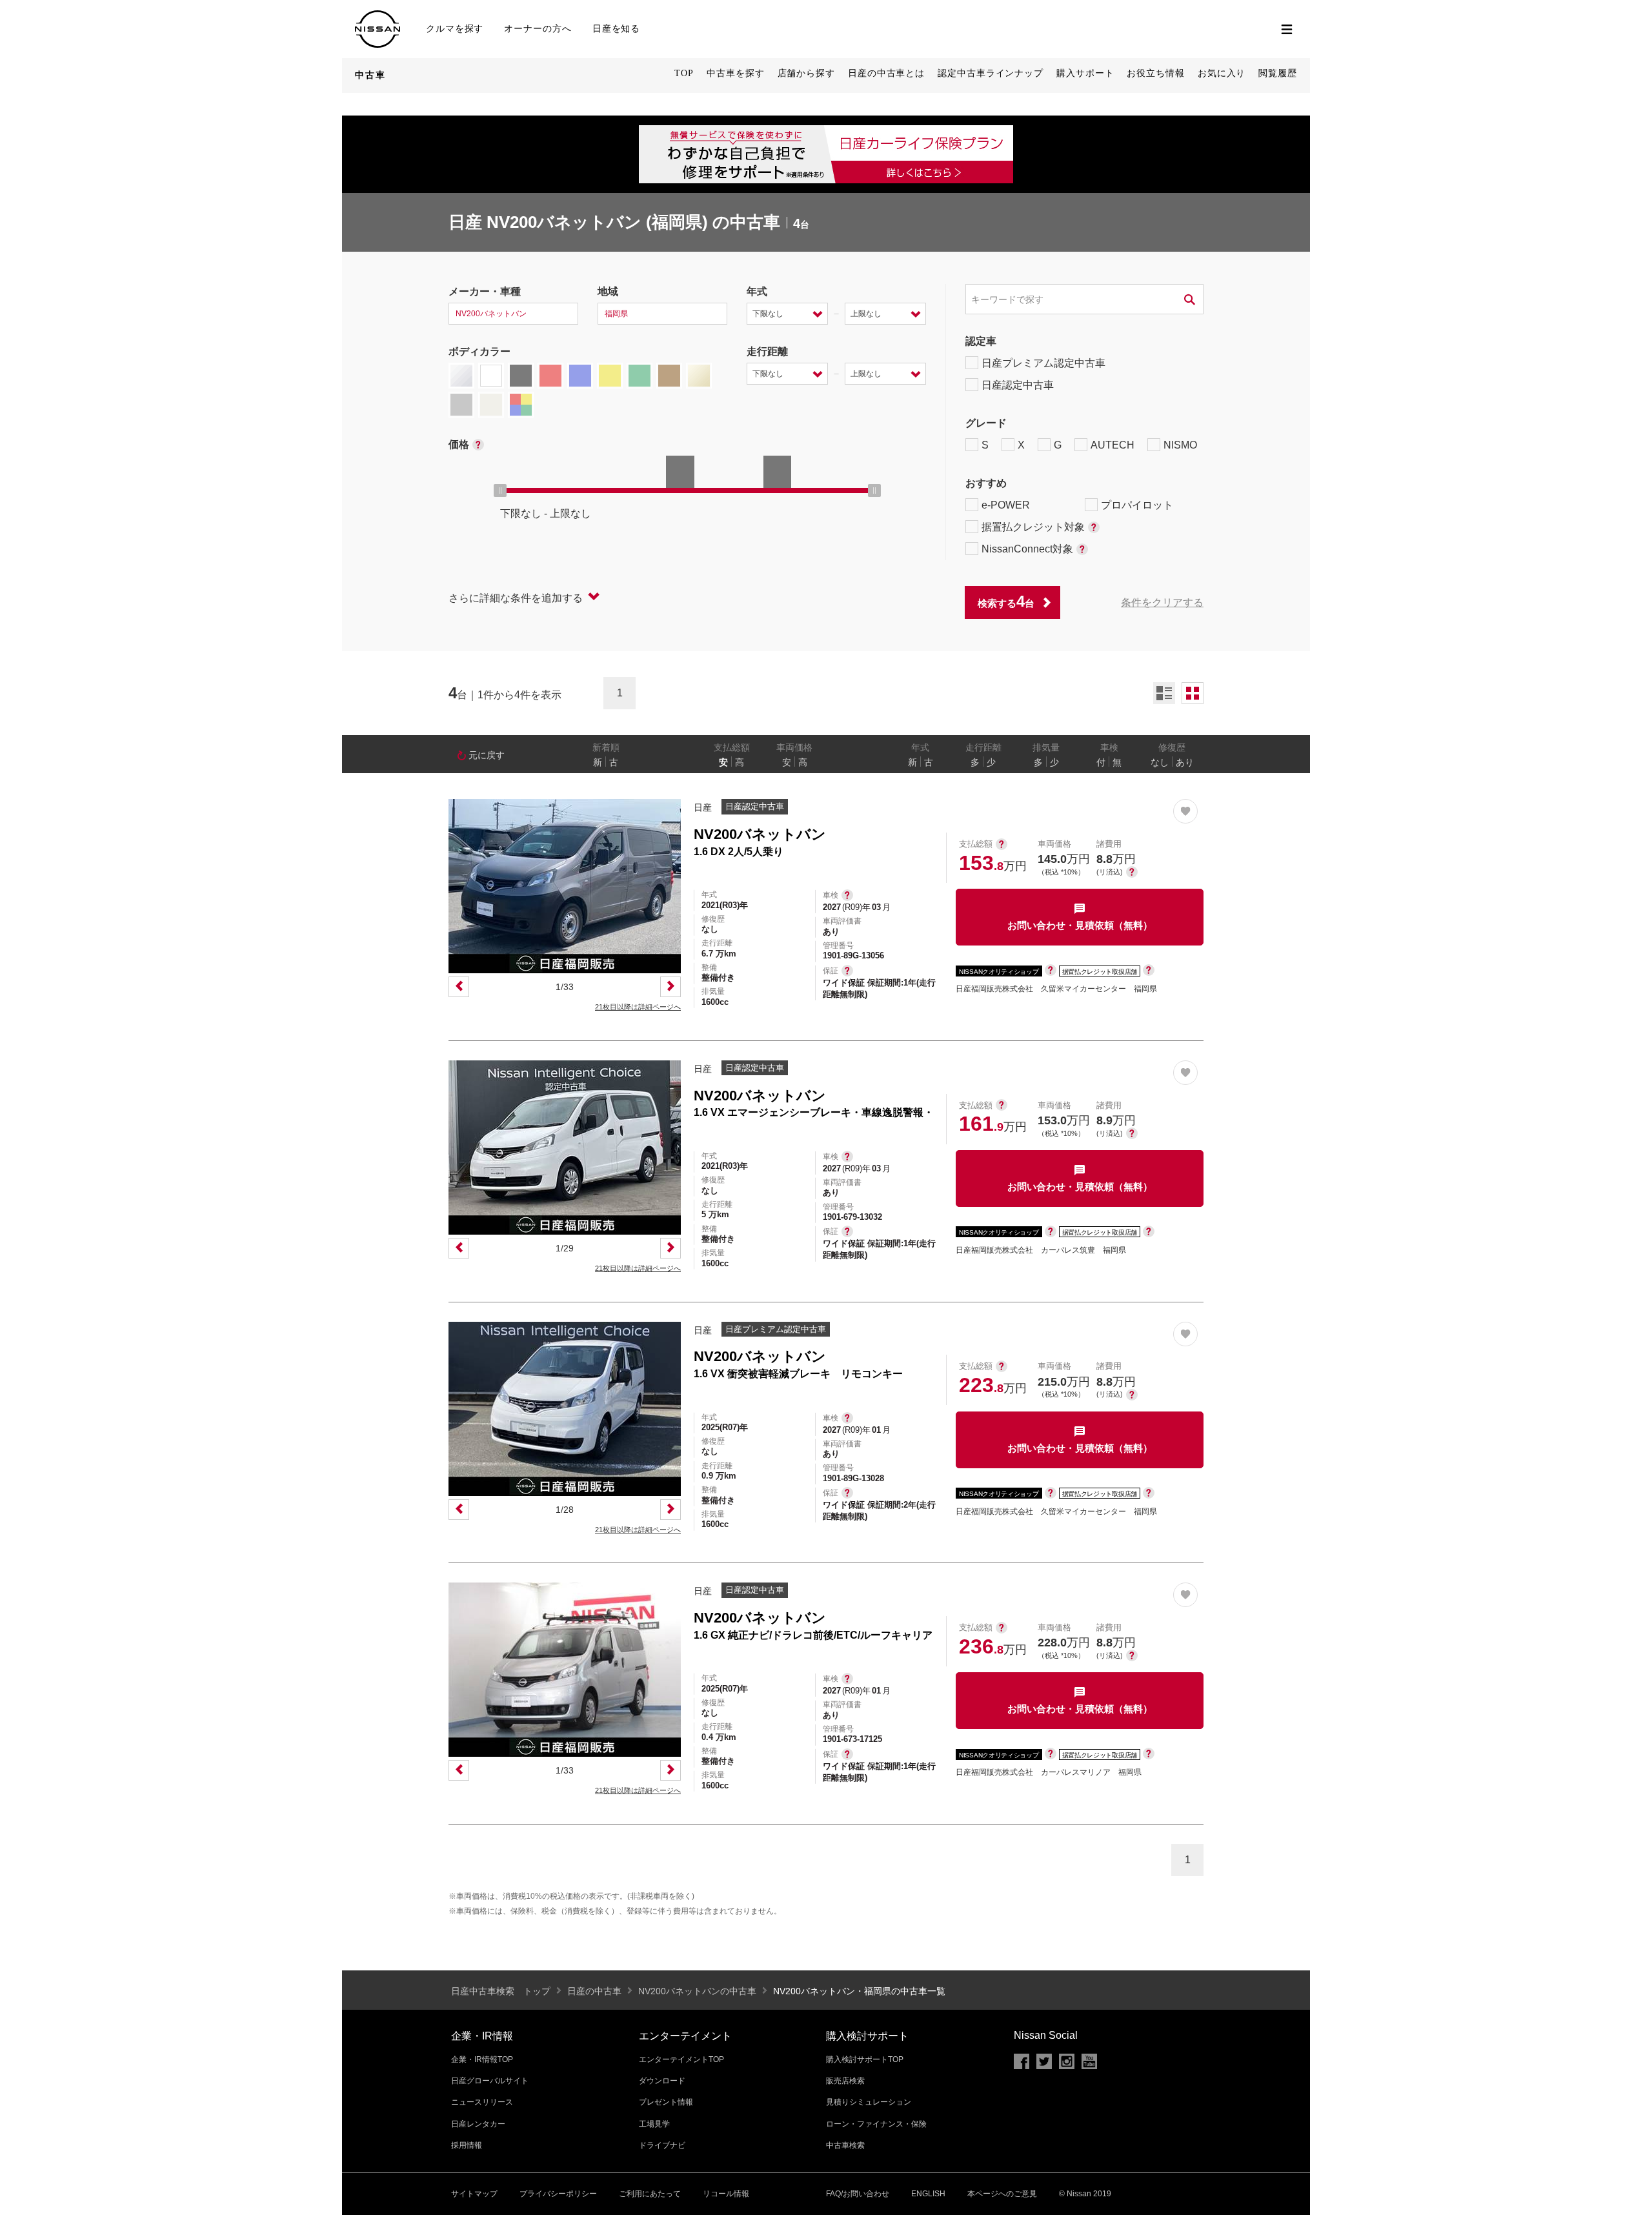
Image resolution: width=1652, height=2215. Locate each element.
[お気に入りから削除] (1185, 811)
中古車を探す (735, 73)
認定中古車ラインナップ (991, 73)
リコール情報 (726, 2194)
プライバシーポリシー (558, 2194)
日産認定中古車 (1018, 385)
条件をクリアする (1162, 602)
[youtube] (1089, 2061)
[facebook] (1022, 2061)
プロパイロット (1137, 505)
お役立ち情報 (1155, 73)
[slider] (500, 491)
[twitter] (1044, 2061)
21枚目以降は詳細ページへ (638, 1007)
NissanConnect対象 (1027, 549)
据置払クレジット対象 (1033, 527)
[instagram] (1067, 2061)
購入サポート (1085, 73)
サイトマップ (474, 2194)
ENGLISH (928, 2194)
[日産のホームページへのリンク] (378, 16)
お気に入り (1222, 73)
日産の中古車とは (886, 73)
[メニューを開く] (1287, 29)
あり (1185, 762)
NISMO (1180, 445)
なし (1160, 762)
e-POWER (1006, 505)
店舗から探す (806, 73)
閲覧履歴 (1278, 73)
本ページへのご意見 (1002, 2194)
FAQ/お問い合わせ (858, 2194)
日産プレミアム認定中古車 (1043, 363)
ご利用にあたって (650, 2194)
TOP (684, 73)
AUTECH (1113, 445)
